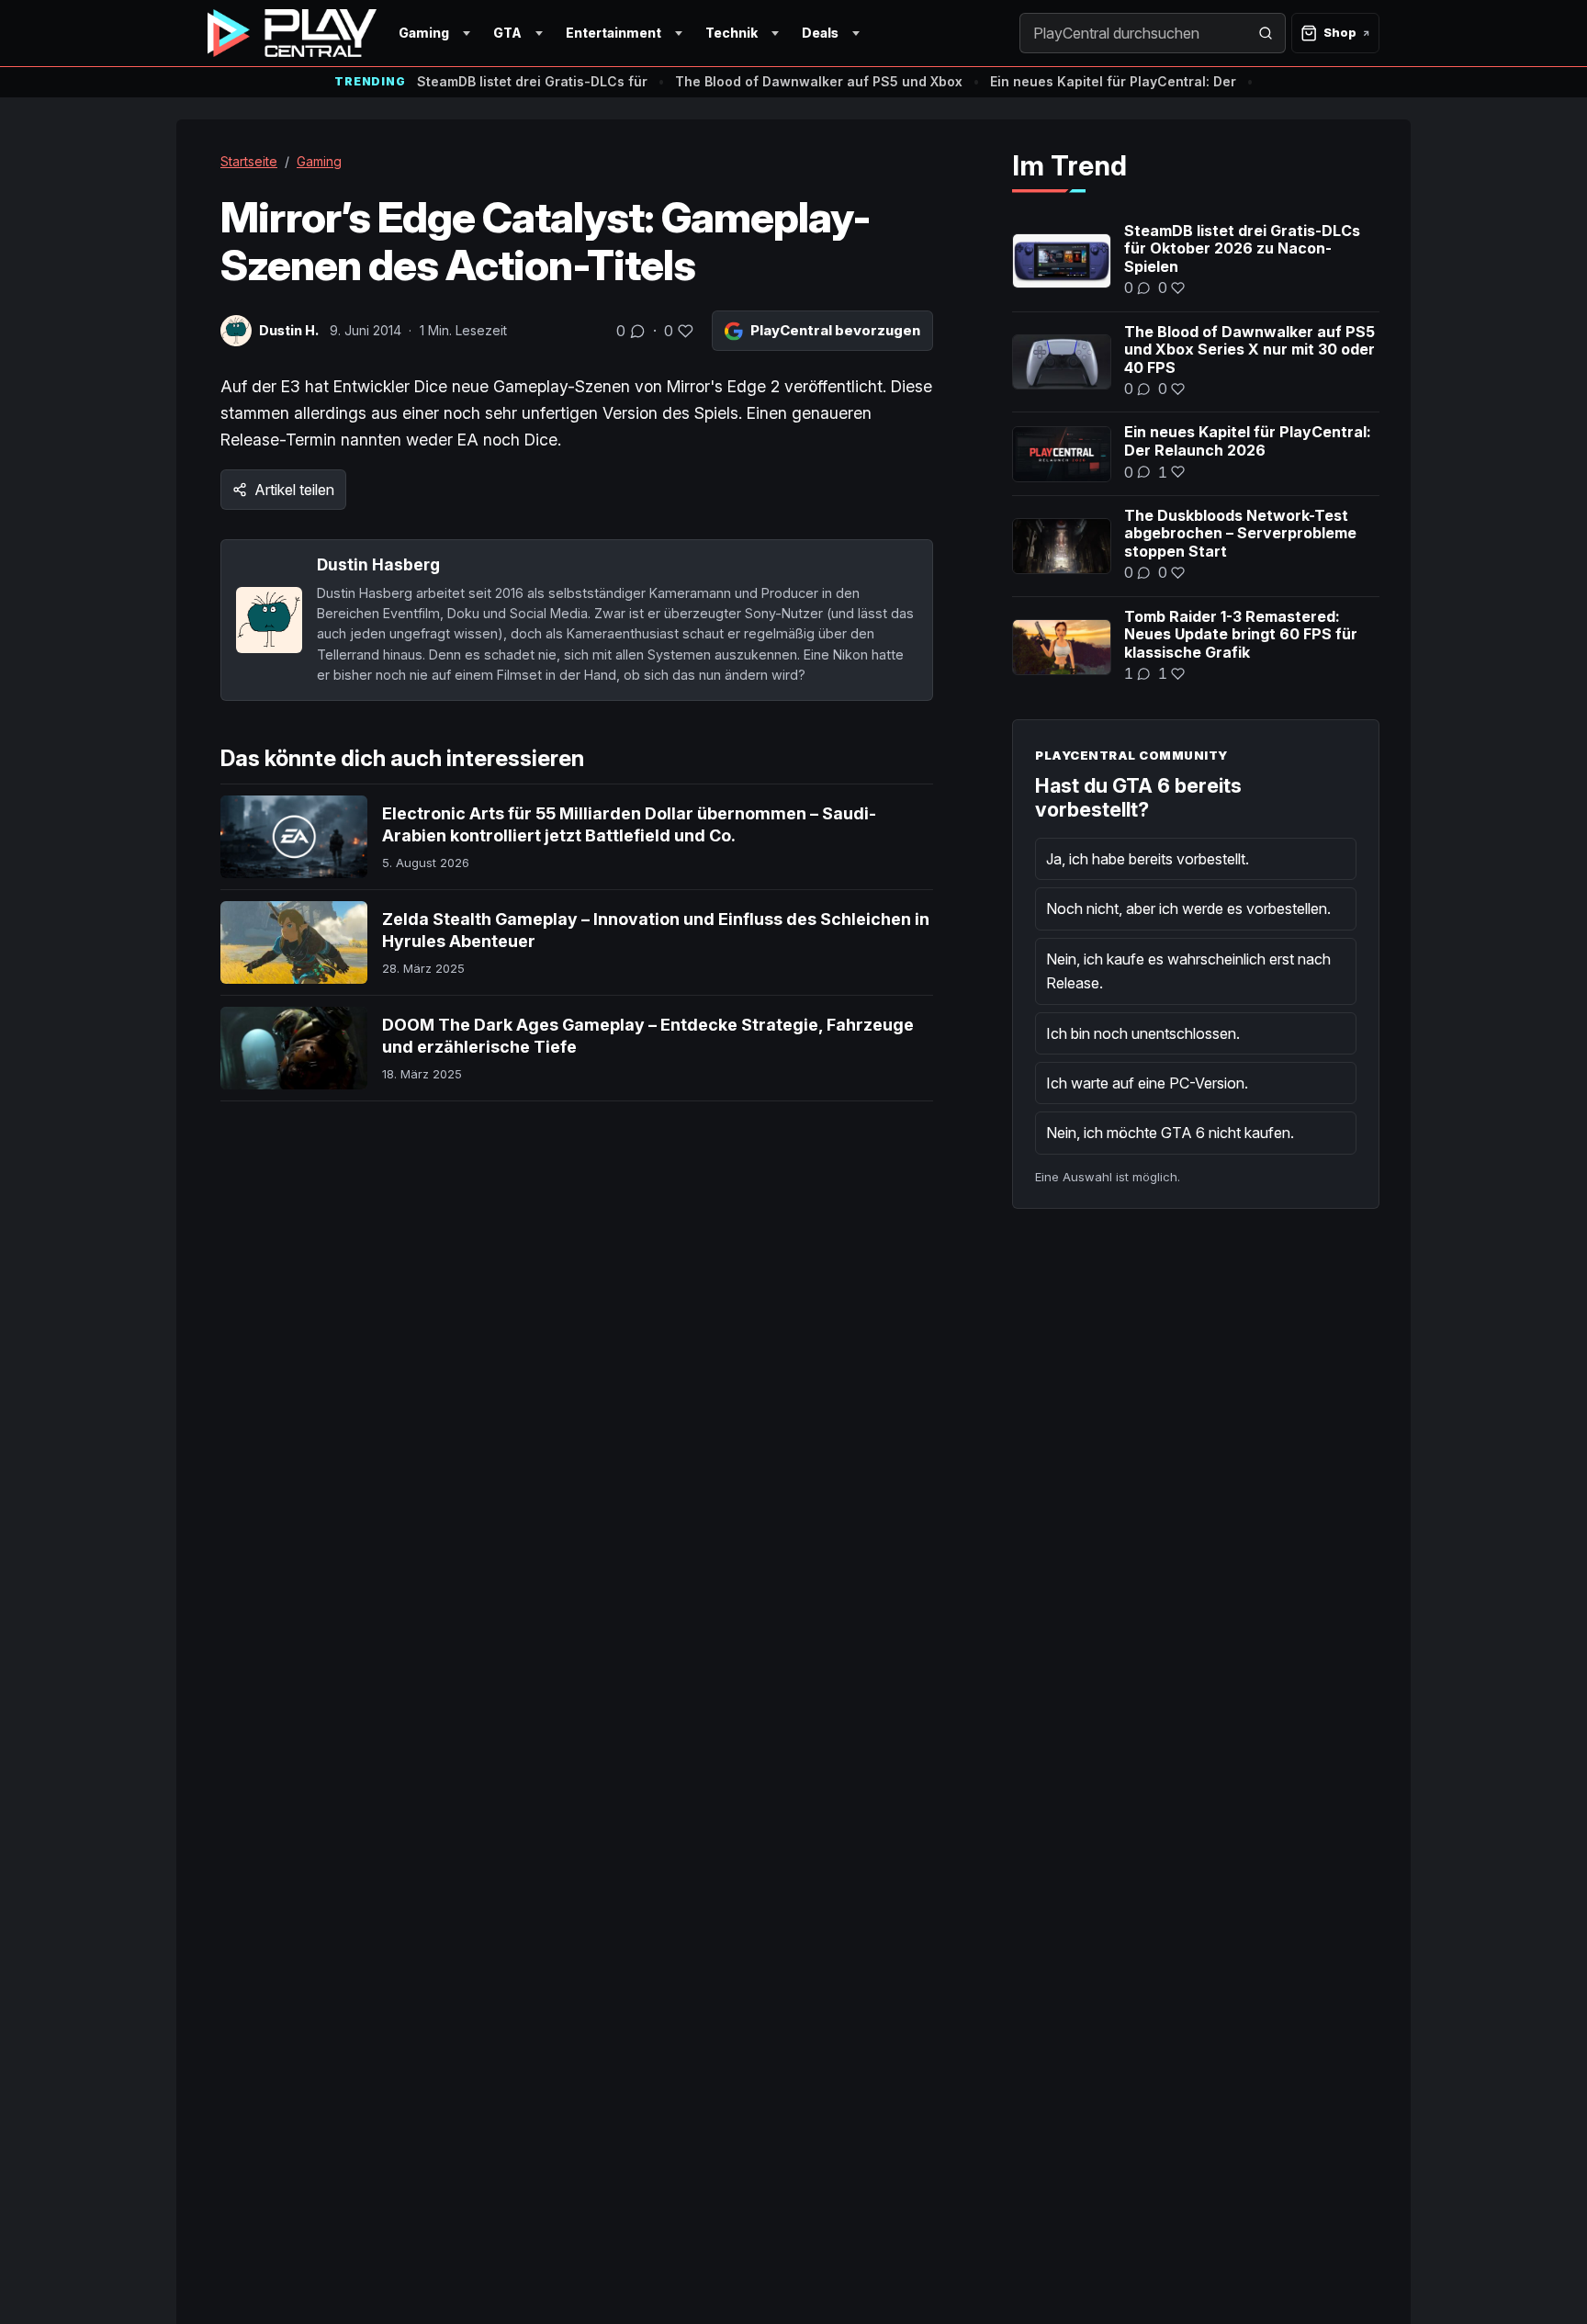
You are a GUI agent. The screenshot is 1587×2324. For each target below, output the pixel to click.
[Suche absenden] (1266, 33)
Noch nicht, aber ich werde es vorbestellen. (1188, 908)
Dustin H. (289, 330)
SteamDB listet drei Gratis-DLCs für (532, 81)
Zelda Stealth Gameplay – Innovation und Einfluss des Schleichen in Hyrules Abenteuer (656, 930)
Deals (820, 33)
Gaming (424, 33)
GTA (507, 33)
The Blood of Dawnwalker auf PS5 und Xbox (819, 81)
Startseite (249, 161)
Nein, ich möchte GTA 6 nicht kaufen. (1170, 1133)
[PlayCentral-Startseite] (292, 33)
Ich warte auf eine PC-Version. (1147, 1083)
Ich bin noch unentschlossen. (1143, 1033)
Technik (732, 33)
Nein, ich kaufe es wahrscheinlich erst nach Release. (1188, 971)
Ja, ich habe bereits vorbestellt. (1148, 859)
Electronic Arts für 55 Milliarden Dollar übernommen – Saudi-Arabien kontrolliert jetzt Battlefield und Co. (629, 824)
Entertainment (613, 33)
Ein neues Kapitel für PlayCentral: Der (1113, 81)
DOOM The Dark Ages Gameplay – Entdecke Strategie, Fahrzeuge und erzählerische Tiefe (648, 1036)
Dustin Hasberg (378, 564)
